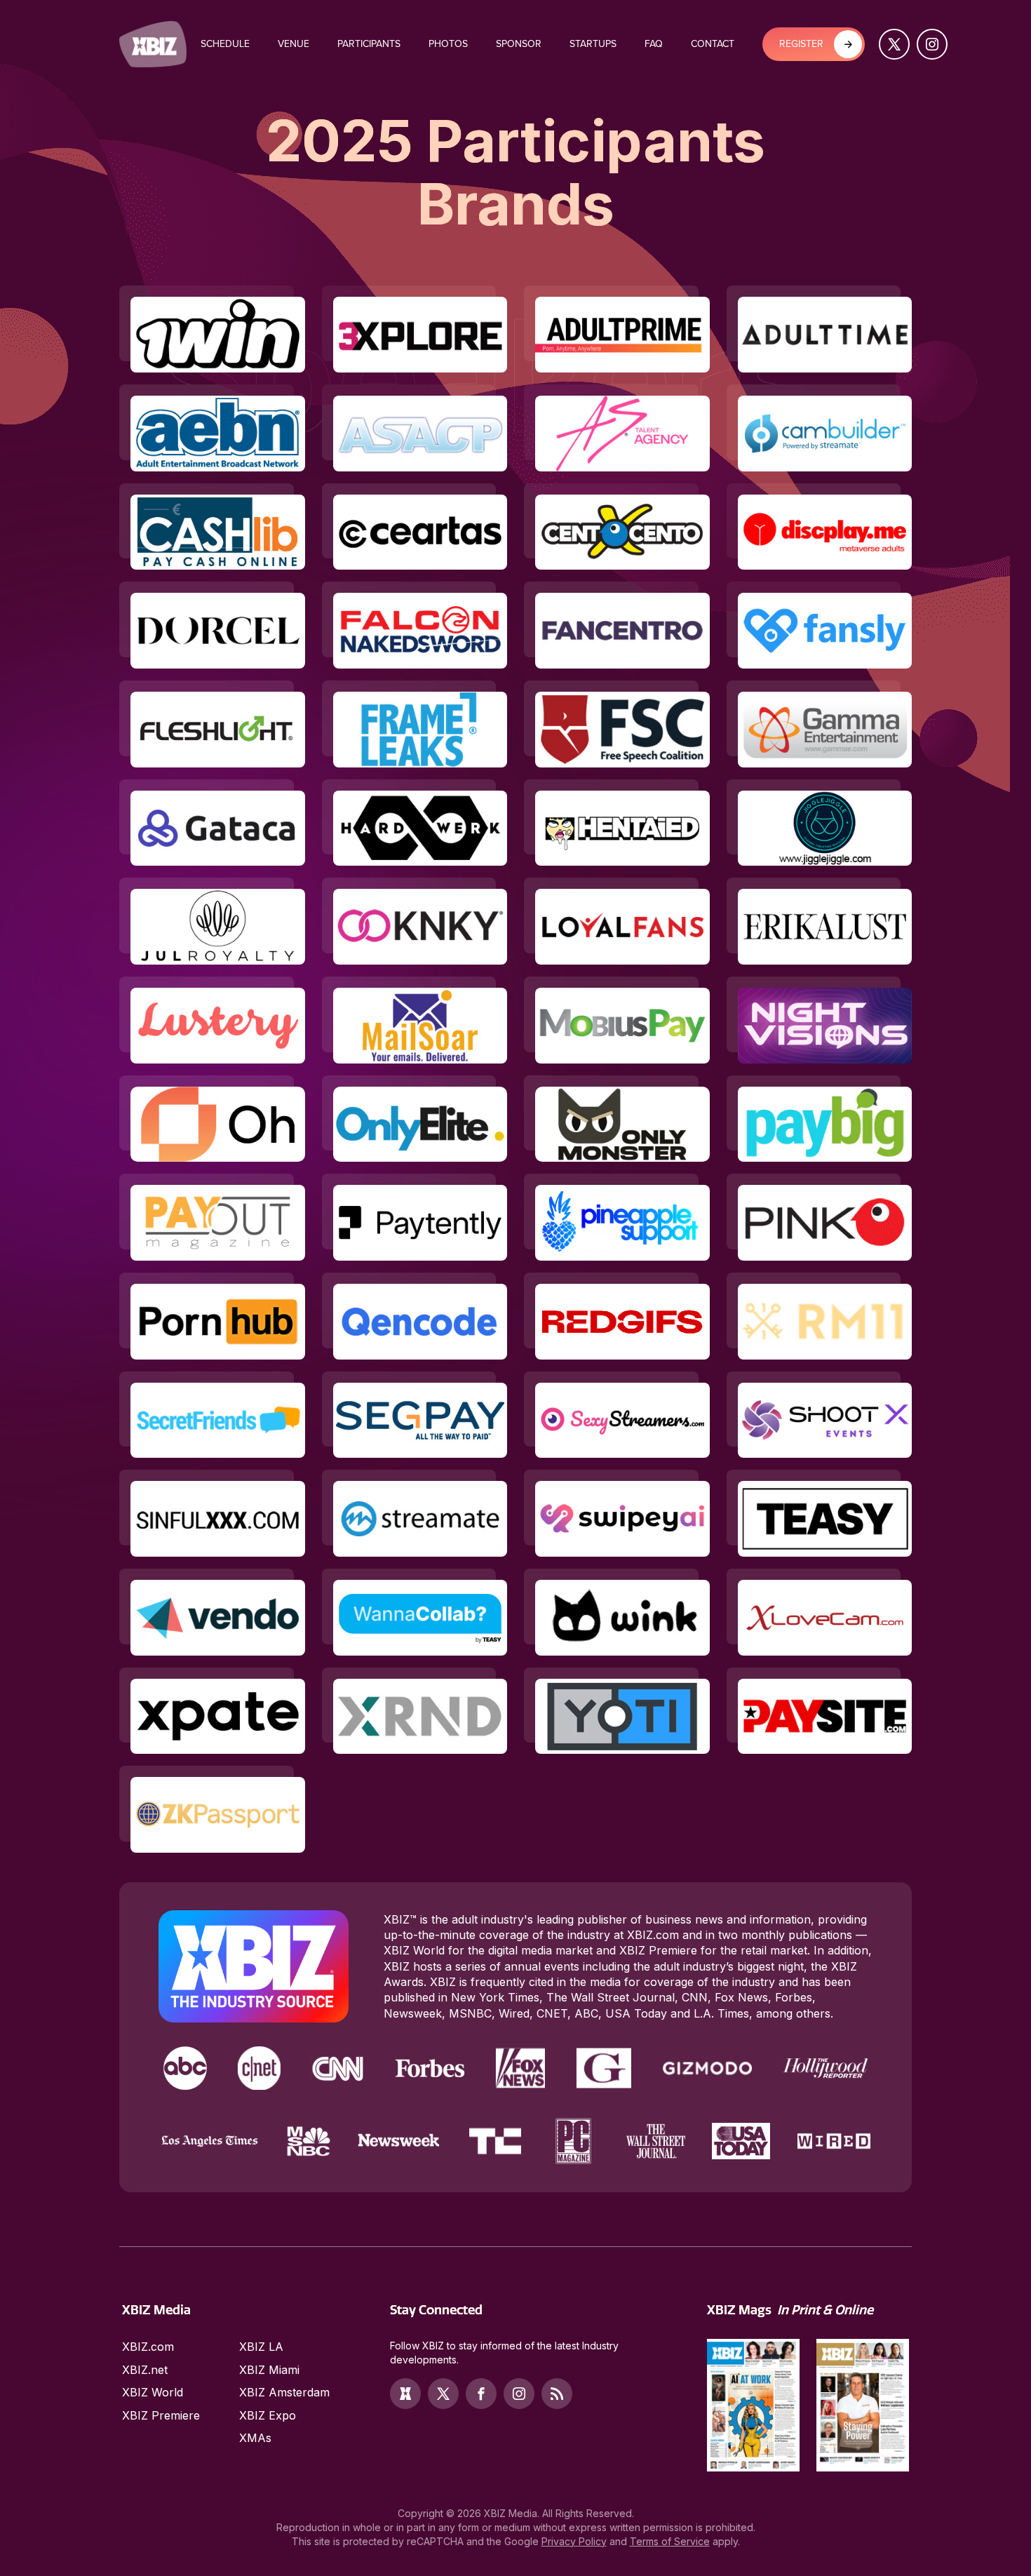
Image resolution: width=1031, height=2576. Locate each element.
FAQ (654, 44)
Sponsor (519, 44)
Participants (369, 44)
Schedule (225, 44)
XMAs (255, 2438)
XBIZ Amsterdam (284, 2392)
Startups (593, 44)
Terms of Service (670, 2541)
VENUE (294, 44)
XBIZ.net (145, 2370)
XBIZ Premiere (161, 2415)
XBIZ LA (261, 2347)
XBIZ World (153, 2392)
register (801, 44)
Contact (713, 44)
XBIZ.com (148, 2347)
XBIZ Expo (268, 2415)
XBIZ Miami (269, 2370)
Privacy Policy (574, 2541)
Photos (448, 44)
